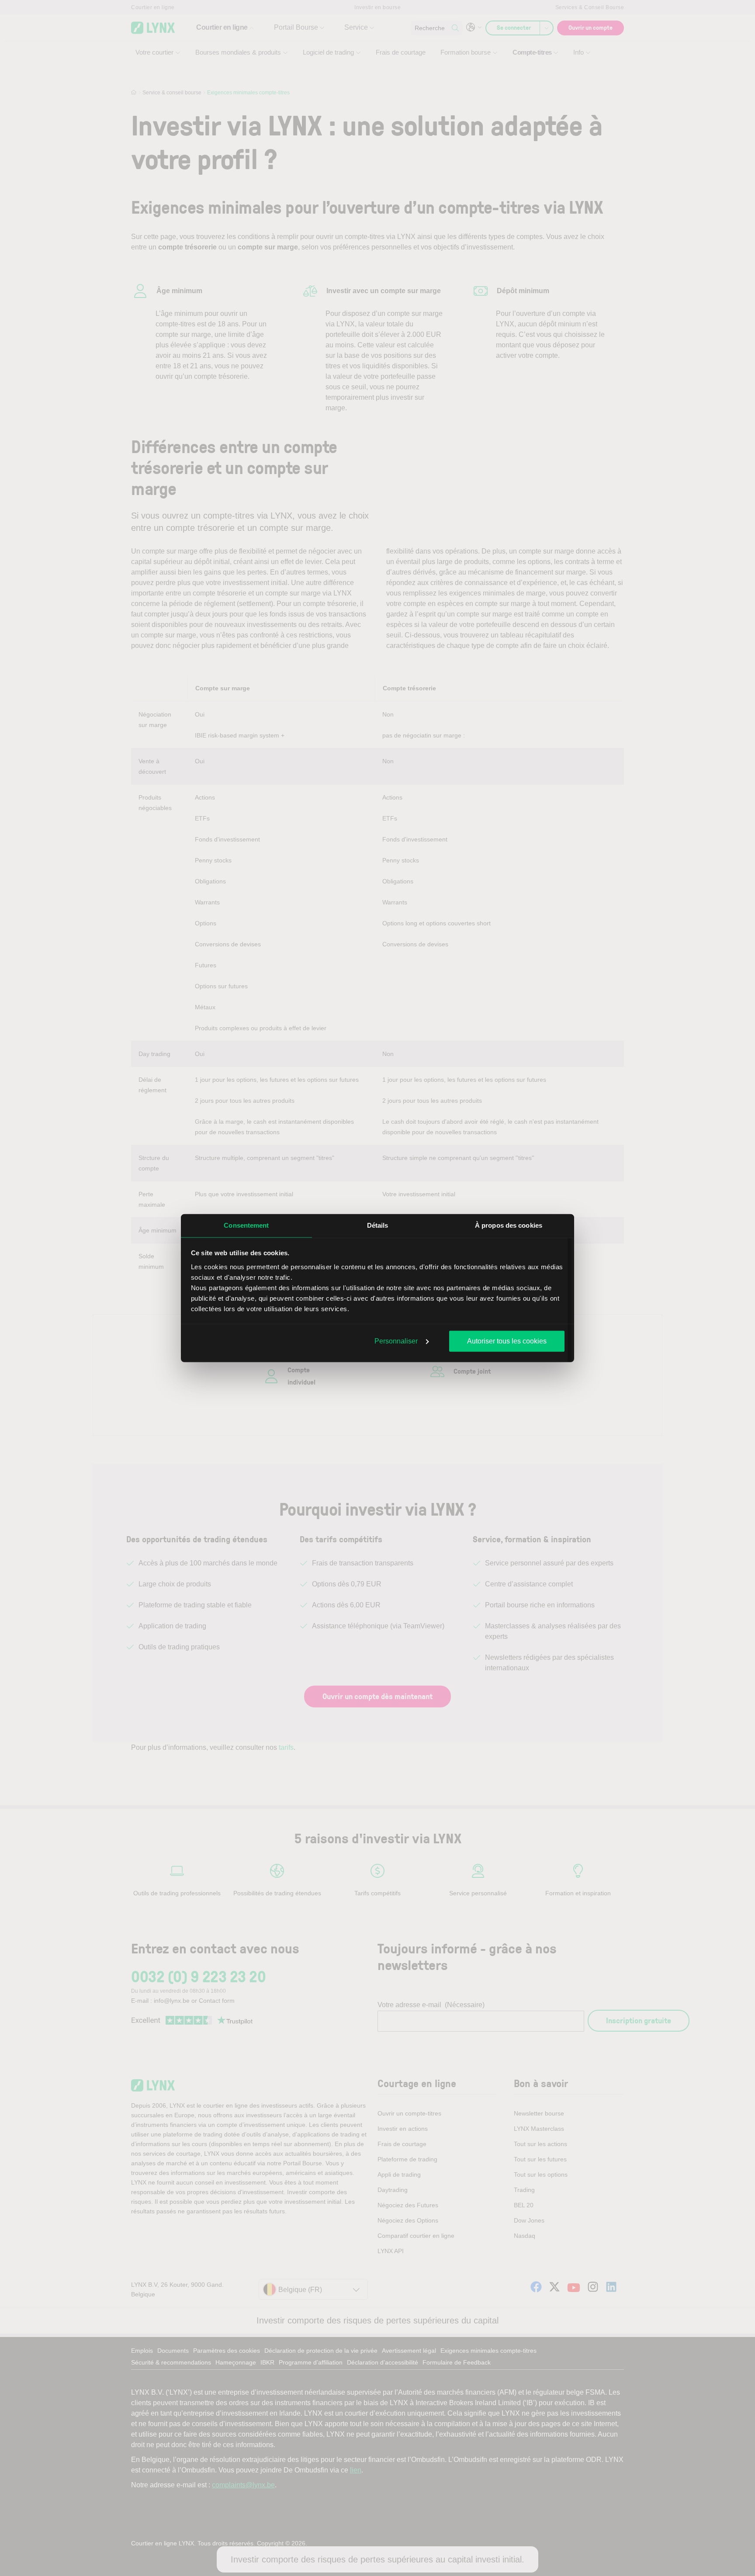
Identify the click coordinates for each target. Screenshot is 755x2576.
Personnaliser (396, 1341)
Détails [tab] (378, 1225)
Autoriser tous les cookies (507, 1341)
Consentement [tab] (246, 1225)
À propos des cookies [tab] (509, 1225)
